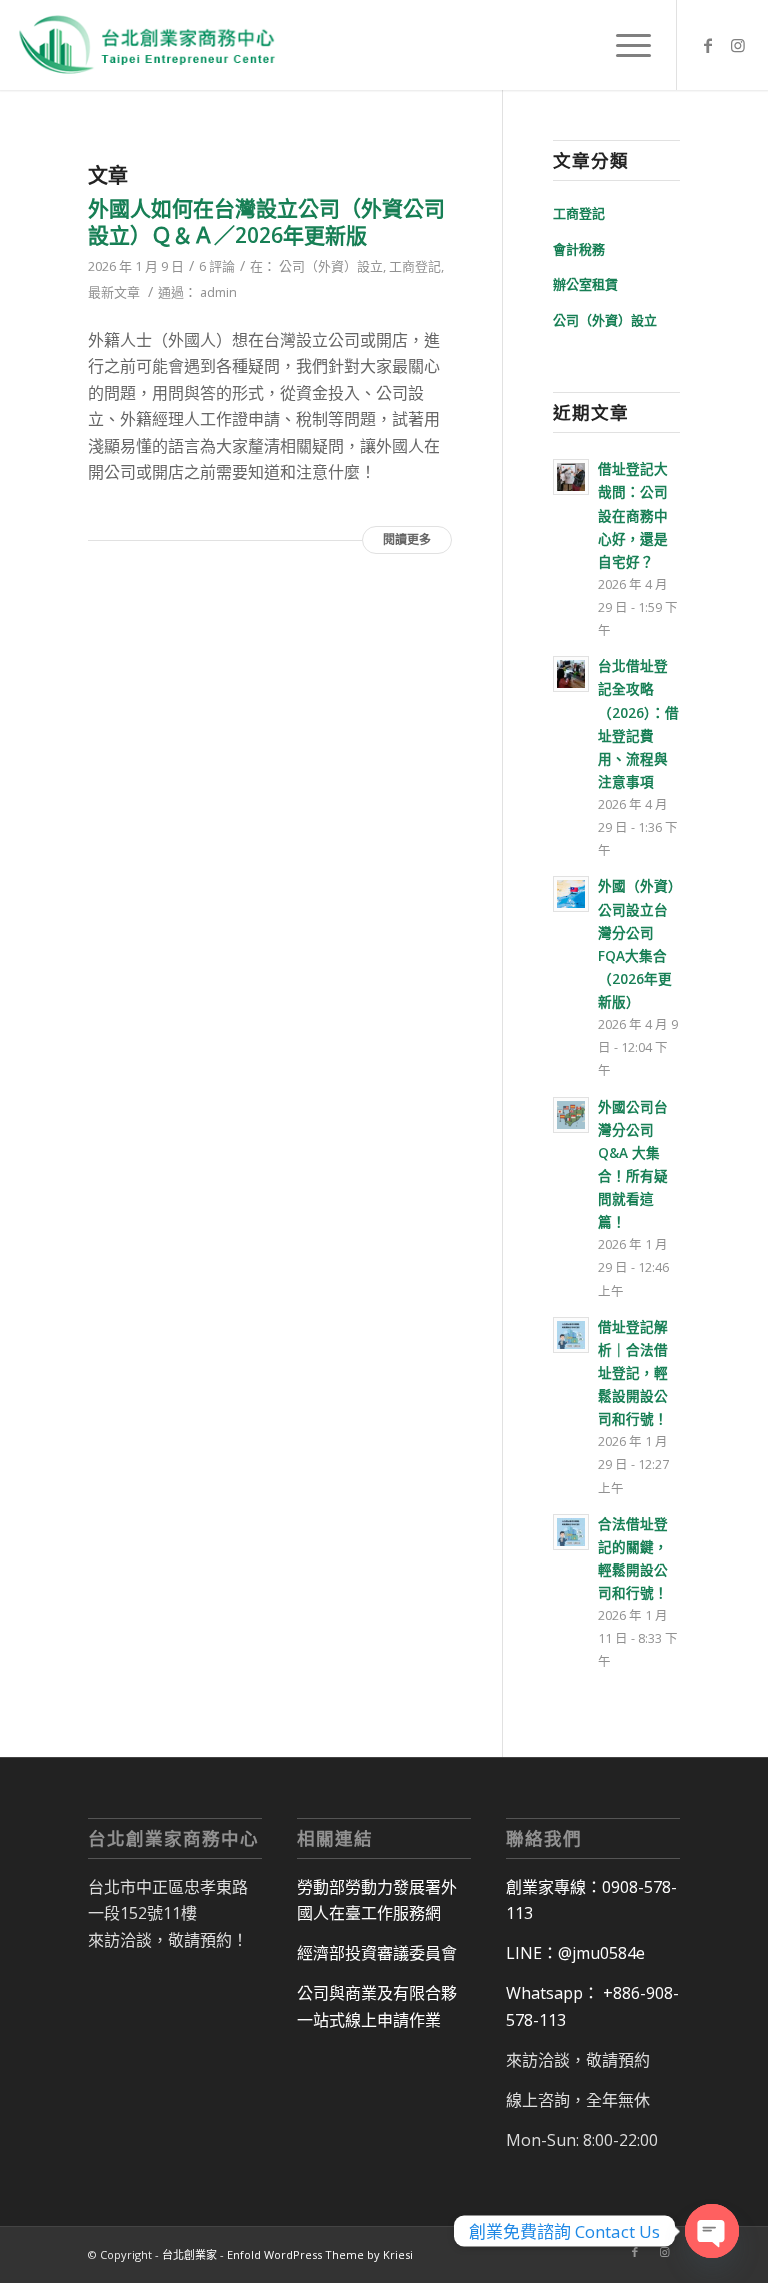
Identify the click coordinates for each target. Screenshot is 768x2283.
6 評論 (217, 266)
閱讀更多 (407, 539)
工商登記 (415, 266)
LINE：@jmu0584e (575, 1953)
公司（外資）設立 (331, 266)
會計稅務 (579, 249)
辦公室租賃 (585, 284)
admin (218, 292)
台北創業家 (189, 2254)
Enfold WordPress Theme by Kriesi (320, 2254)
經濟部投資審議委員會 (377, 1953)
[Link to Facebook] (708, 45)
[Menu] (623, 45)
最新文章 (114, 292)
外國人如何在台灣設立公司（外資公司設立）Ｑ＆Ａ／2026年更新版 (266, 221)
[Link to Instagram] (738, 45)
